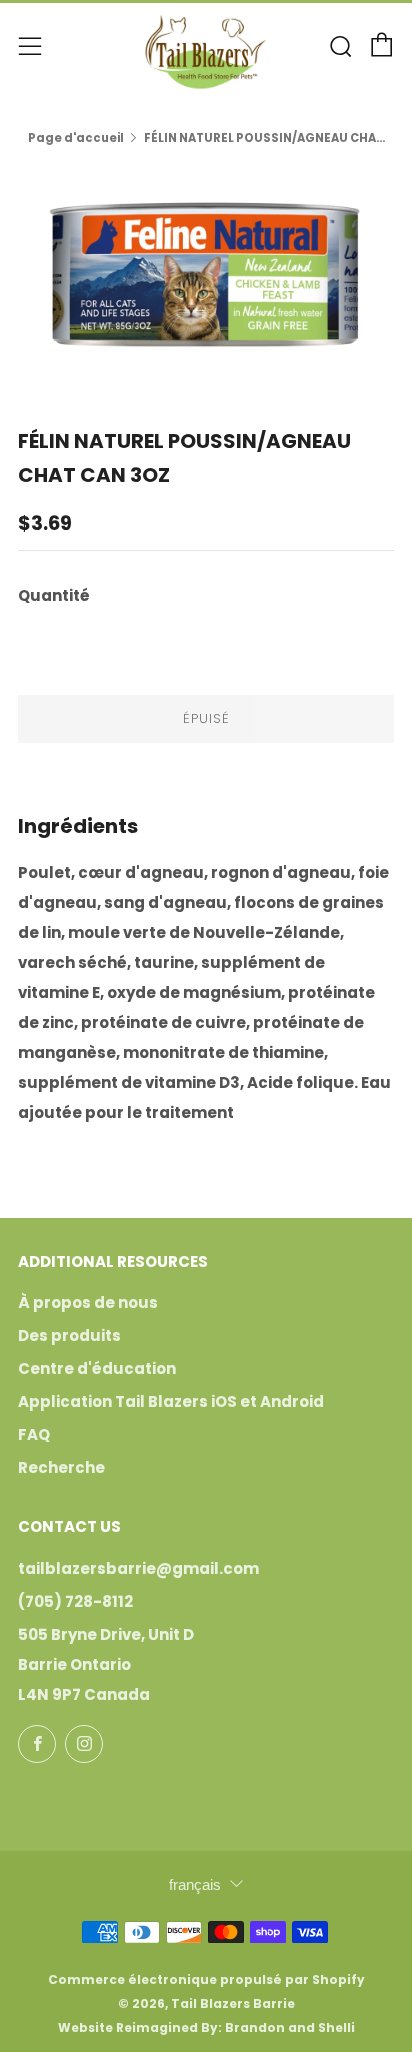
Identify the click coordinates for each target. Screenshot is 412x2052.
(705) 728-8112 (75, 1601)
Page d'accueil (76, 138)
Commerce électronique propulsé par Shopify (206, 1979)
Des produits (69, 1335)
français (195, 1884)
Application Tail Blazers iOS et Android (171, 1401)
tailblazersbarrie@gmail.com (138, 1568)
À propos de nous (88, 1302)
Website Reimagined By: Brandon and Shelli (206, 2027)
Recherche (61, 1467)
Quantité (54, 595)
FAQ (34, 1434)
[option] (206, 273)
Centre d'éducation (97, 1368)
